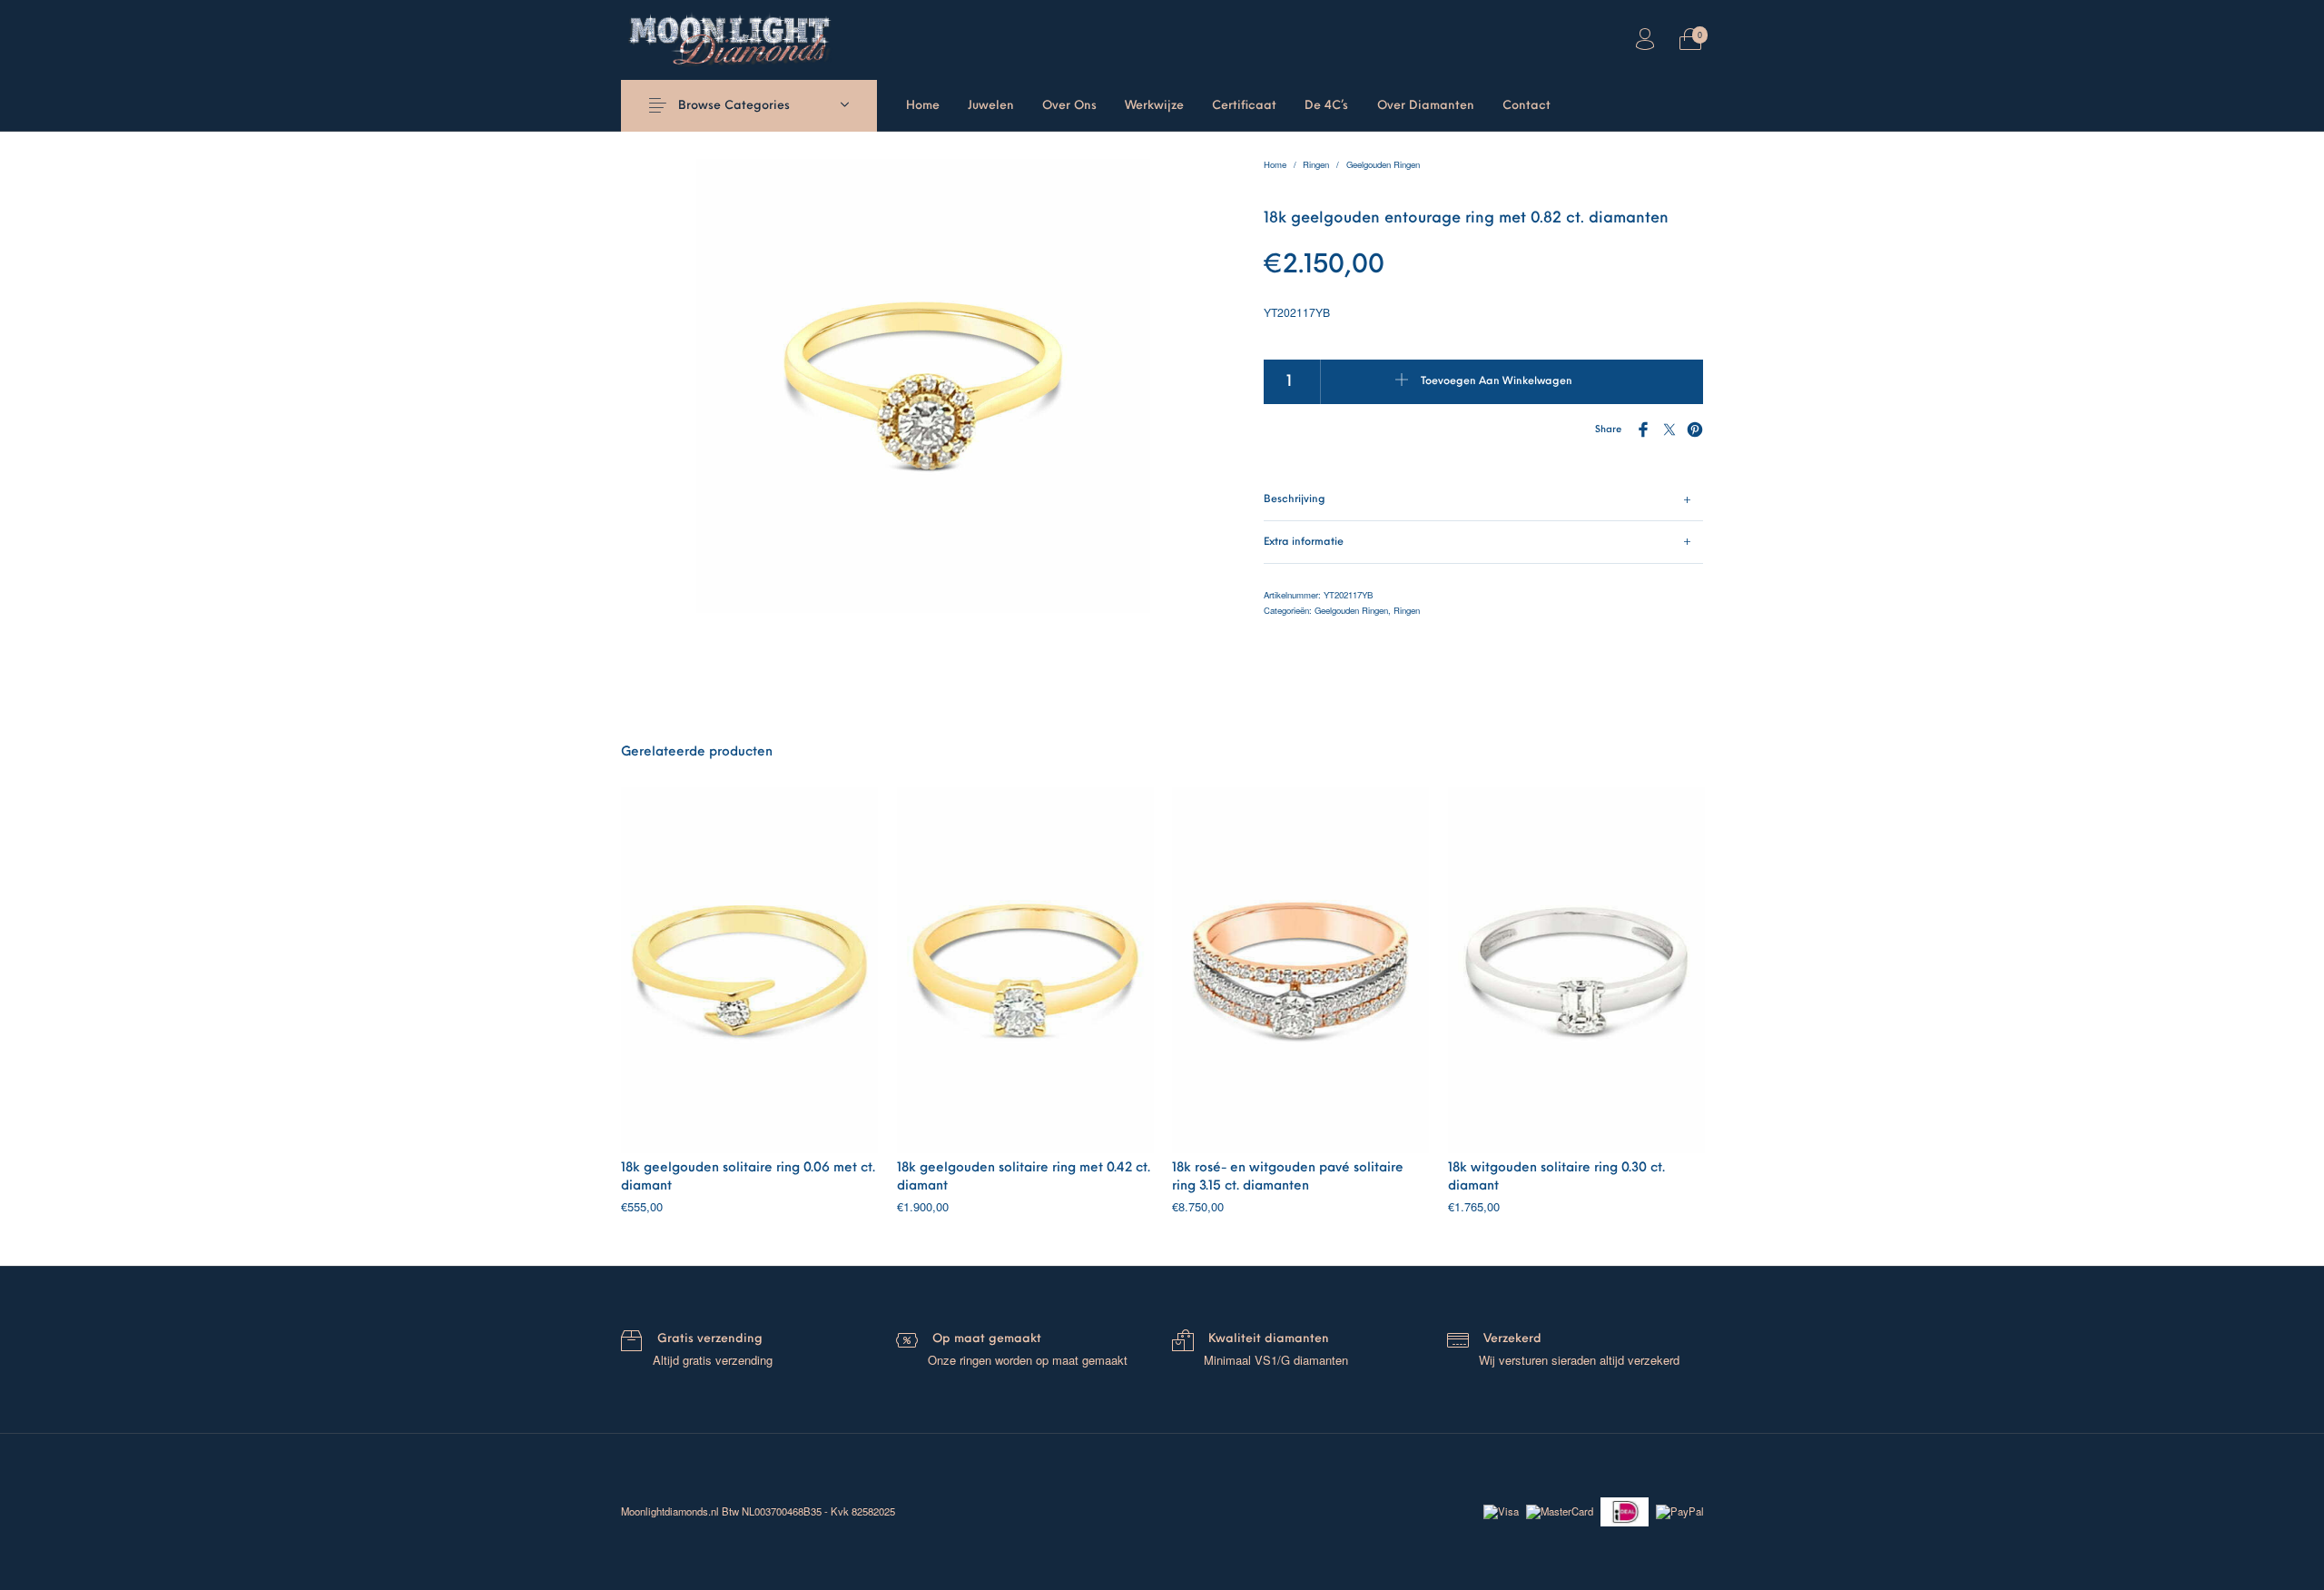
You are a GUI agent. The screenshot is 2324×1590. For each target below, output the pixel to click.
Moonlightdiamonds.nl (670, 1511)
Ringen (1316, 164)
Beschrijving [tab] (1295, 499)
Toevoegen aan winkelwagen (1497, 381)
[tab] (1484, 501)
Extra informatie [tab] (1304, 542)
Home (1275, 164)
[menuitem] (922, 106)
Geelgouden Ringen (1383, 164)
